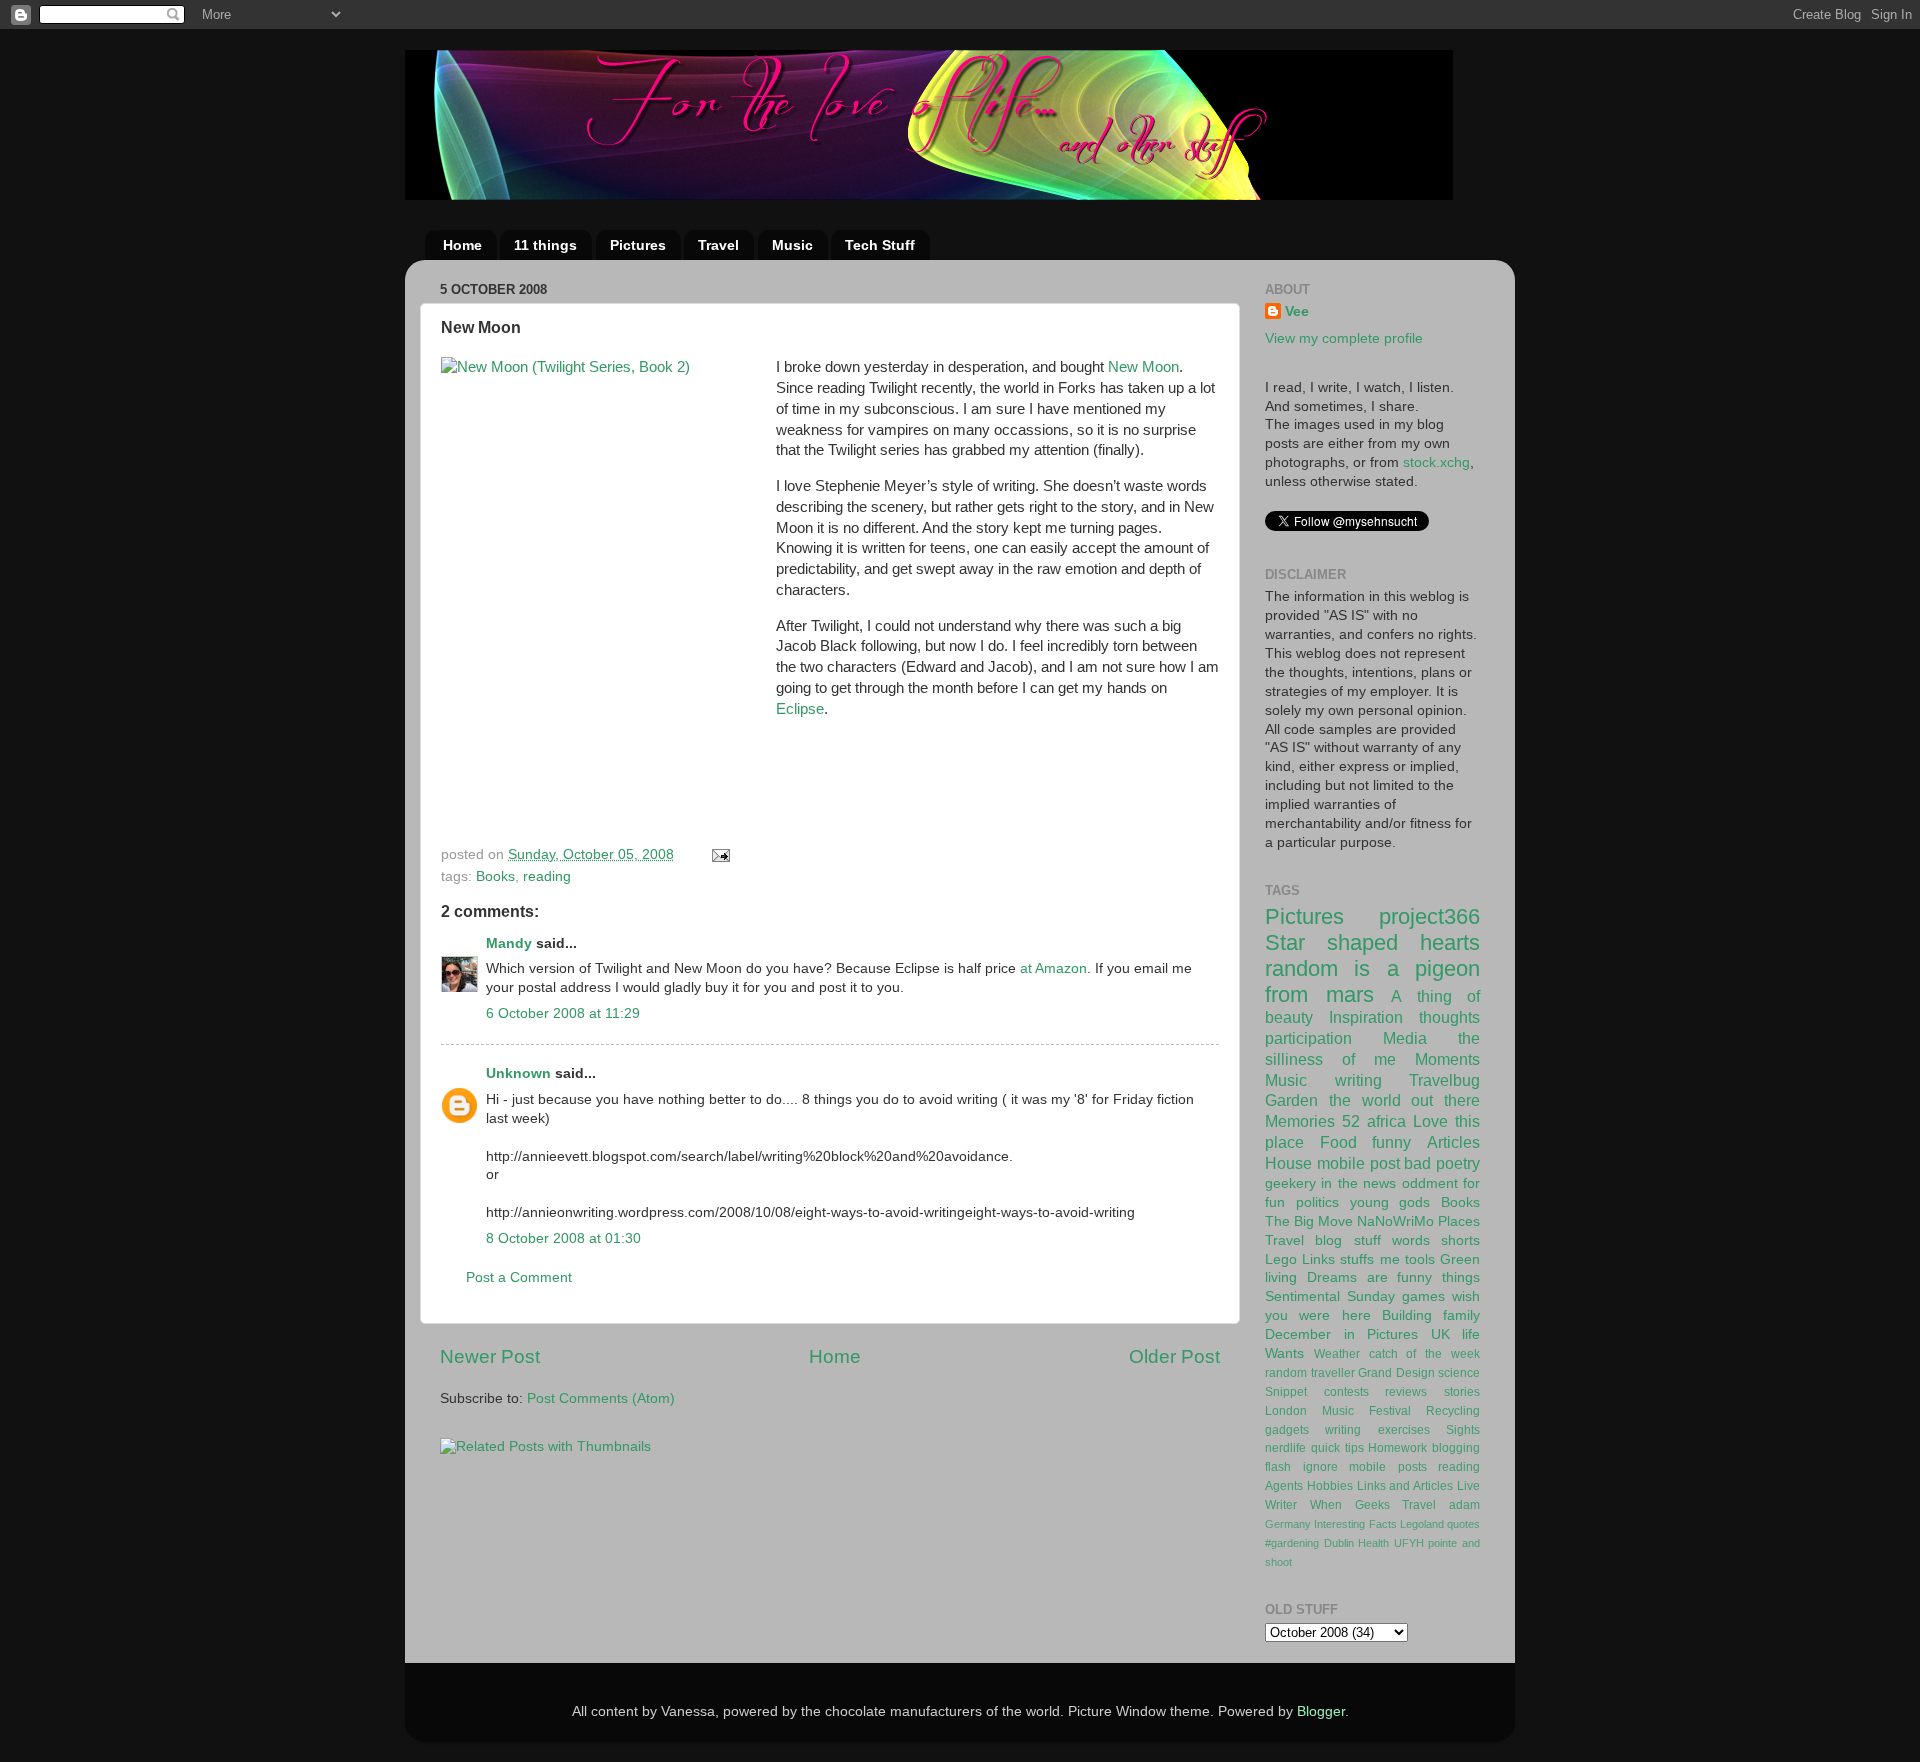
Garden (1291, 1100)
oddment (1430, 1183)
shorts (1460, 1240)
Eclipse (800, 709)
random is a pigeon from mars (1372, 981)
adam (1464, 1505)
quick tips (1337, 1448)
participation (1308, 1038)
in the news (1358, 1183)
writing (1358, 1080)
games (1423, 1296)
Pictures (638, 245)
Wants (1284, 1353)
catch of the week (1424, 1354)
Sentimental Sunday (1330, 1296)
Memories (1300, 1121)
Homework (1397, 1448)
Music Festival (1366, 1411)
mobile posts (1388, 1467)
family (1461, 1315)
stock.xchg (1436, 462)
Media (1405, 1038)
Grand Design (1396, 1373)
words (1411, 1240)
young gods (1390, 1202)
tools (1420, 1259)
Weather (1337, 1354)
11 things (545, 245)
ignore (1320, 1467)
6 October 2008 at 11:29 (563, 1013)
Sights (1463, 1430)
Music (792, 245)
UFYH (1409, 1543)
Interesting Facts (1355, 1524)
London (1286, 1411)
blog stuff (1347, 1240)
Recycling (1453, 1411)
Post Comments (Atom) (601, 1398)
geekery (1290, 1183)
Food (1338, 1142)
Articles (1453, 1142)
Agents (1284, 1486)
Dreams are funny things (1393, 1277)
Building (1407, 1315)
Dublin (1339, 1543)
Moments (1447, 1059)
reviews (1406, 1392)
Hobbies (1330, 1486)
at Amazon (1053, 968)
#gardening (1292, 1543)
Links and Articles (1405, 1486)
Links (1318, 1259)
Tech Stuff (880, 245)
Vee (1297, 311)
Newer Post (490, 1356)
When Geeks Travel (1373, 1505)
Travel (718, 245)
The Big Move (1309, 1221)
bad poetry (1442, 1163)
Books (495, 876)
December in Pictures (1341, 1334)
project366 (1429, 916)
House (1288, 1163)
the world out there (1404, 1100)
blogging (1456, 1448)
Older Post (1174, 1356)
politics (1317, 1202)
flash (1278, 1467)
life (1471, 1334)
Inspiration (1366, 1017)
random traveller (1310, 1373)
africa (1386, 1121)
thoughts (1449, 1017)
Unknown (518, 1073)
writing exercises (1377, 1430)
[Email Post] (719, 854)
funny (1391, 1142)
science (1459, 1373)
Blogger (1321, 1711)
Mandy (509, 943)
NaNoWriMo (1395, 1221)
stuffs (1357, 1259)
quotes (1463, 1524)
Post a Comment (519, 1277)
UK (1440, 1334)
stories (1462, 1392)
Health (1373, 1543)
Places (1459, 1221)
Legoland (1422, 1524)
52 (1351, 1121)
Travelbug (1444, 1080)
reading (547, 876)
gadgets (1287, 1430)
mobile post (1358, 1163)
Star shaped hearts (1372, 942)
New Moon (1143, 367)
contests (1346, 1392)
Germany (1288, 1524)
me (1390, 1259)
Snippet (1286, 1392)
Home (462, 245)
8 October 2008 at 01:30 (563, 1238)
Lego (1281, 1259)
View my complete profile (1344, 338)
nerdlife (1285, 1448)
